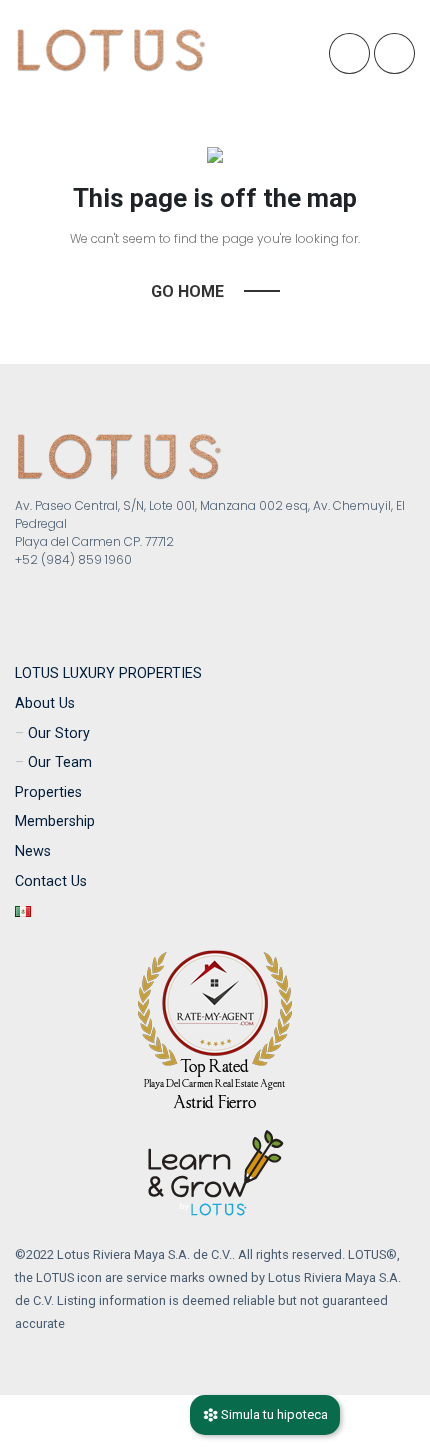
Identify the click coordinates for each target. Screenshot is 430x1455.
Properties (48, 792)
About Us (45, 703)
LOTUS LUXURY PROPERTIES (108, 673)
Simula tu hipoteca (273, 1414)
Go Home (187, 291)
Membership (55, 821)
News (33, 851)
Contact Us (51, 881)
